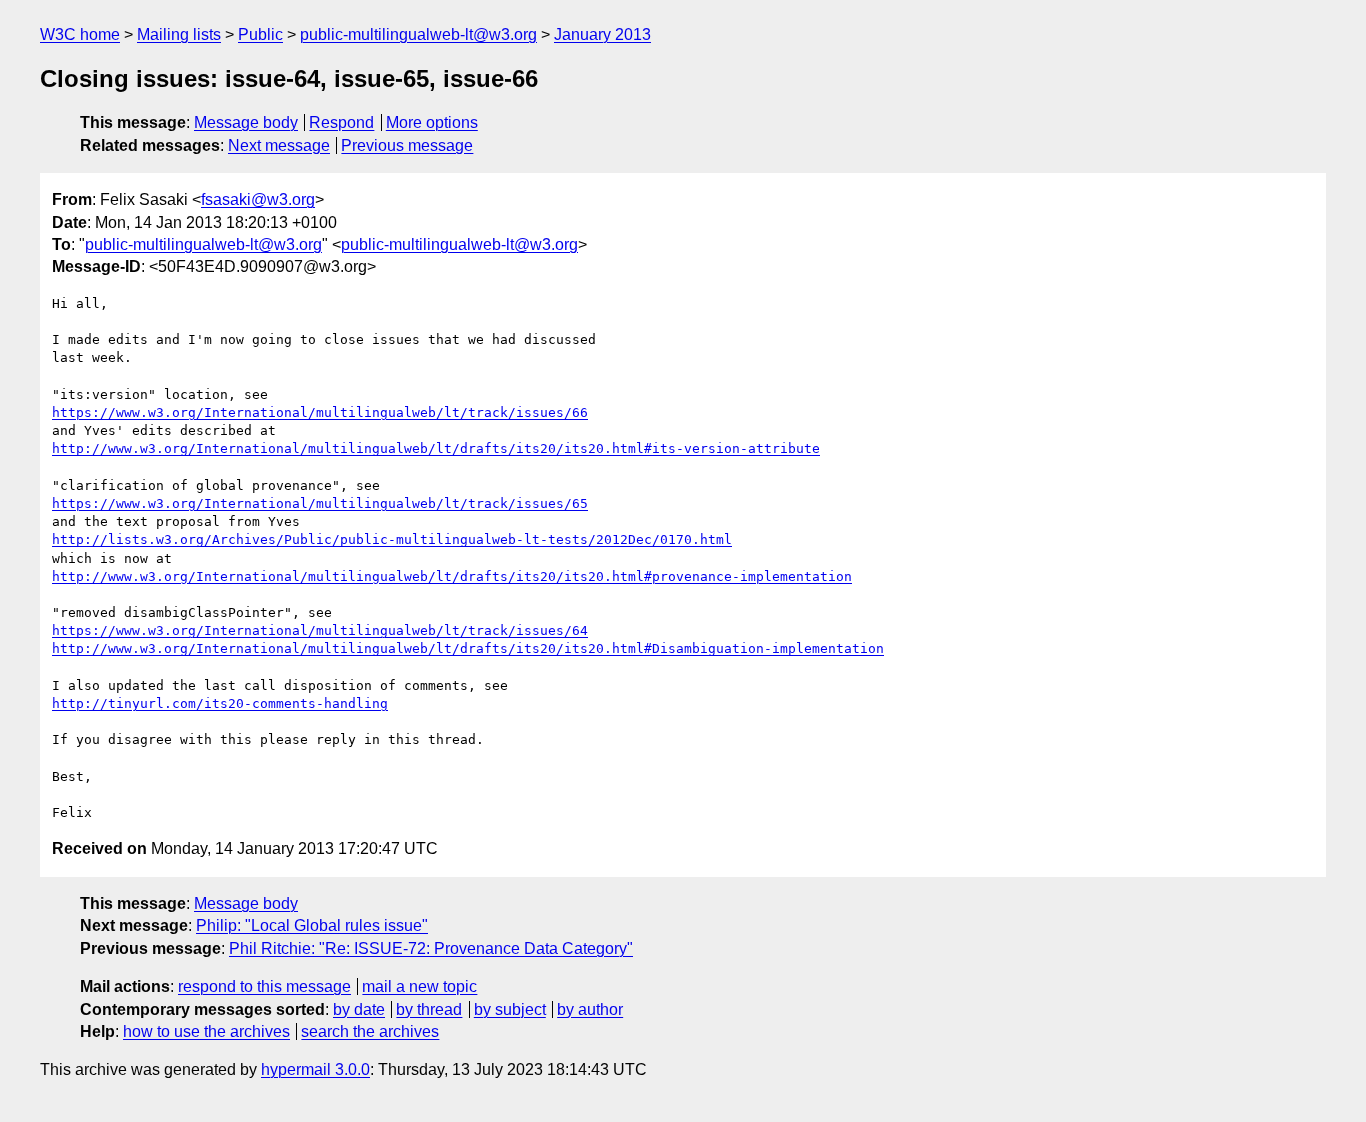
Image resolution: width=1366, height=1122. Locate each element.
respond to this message (264, 986)
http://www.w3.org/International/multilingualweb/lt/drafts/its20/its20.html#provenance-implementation (452, 576)
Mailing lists (179, 34)
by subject (510, 1009)
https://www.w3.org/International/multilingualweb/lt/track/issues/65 (320, 503)
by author (590, 1009)
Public (260, 34)
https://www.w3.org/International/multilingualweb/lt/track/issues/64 (320, 630)
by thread (429, 1009)
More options (432, 122)
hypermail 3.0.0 (315, 1069)
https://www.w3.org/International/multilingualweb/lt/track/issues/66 (320, 412)
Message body (246, 122)
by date (359, 1009)
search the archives (370, 1031)
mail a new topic (419, 986)
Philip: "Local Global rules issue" (312, 925)
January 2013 (602, 34)
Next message (279, 145)
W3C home (80, 34)
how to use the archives (206, 1031)
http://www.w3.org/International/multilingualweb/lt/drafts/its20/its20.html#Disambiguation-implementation (468, 648)
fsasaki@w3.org (258, 199)
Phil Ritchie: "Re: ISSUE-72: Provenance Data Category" (431, 948)
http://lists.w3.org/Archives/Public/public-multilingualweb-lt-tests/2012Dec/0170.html (392, 539)
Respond (341, 122)
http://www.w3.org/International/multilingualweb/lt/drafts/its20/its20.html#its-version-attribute (436, 448)
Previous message (407, 145)
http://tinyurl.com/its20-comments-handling (220, 703)
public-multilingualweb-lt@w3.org (418, 34)
